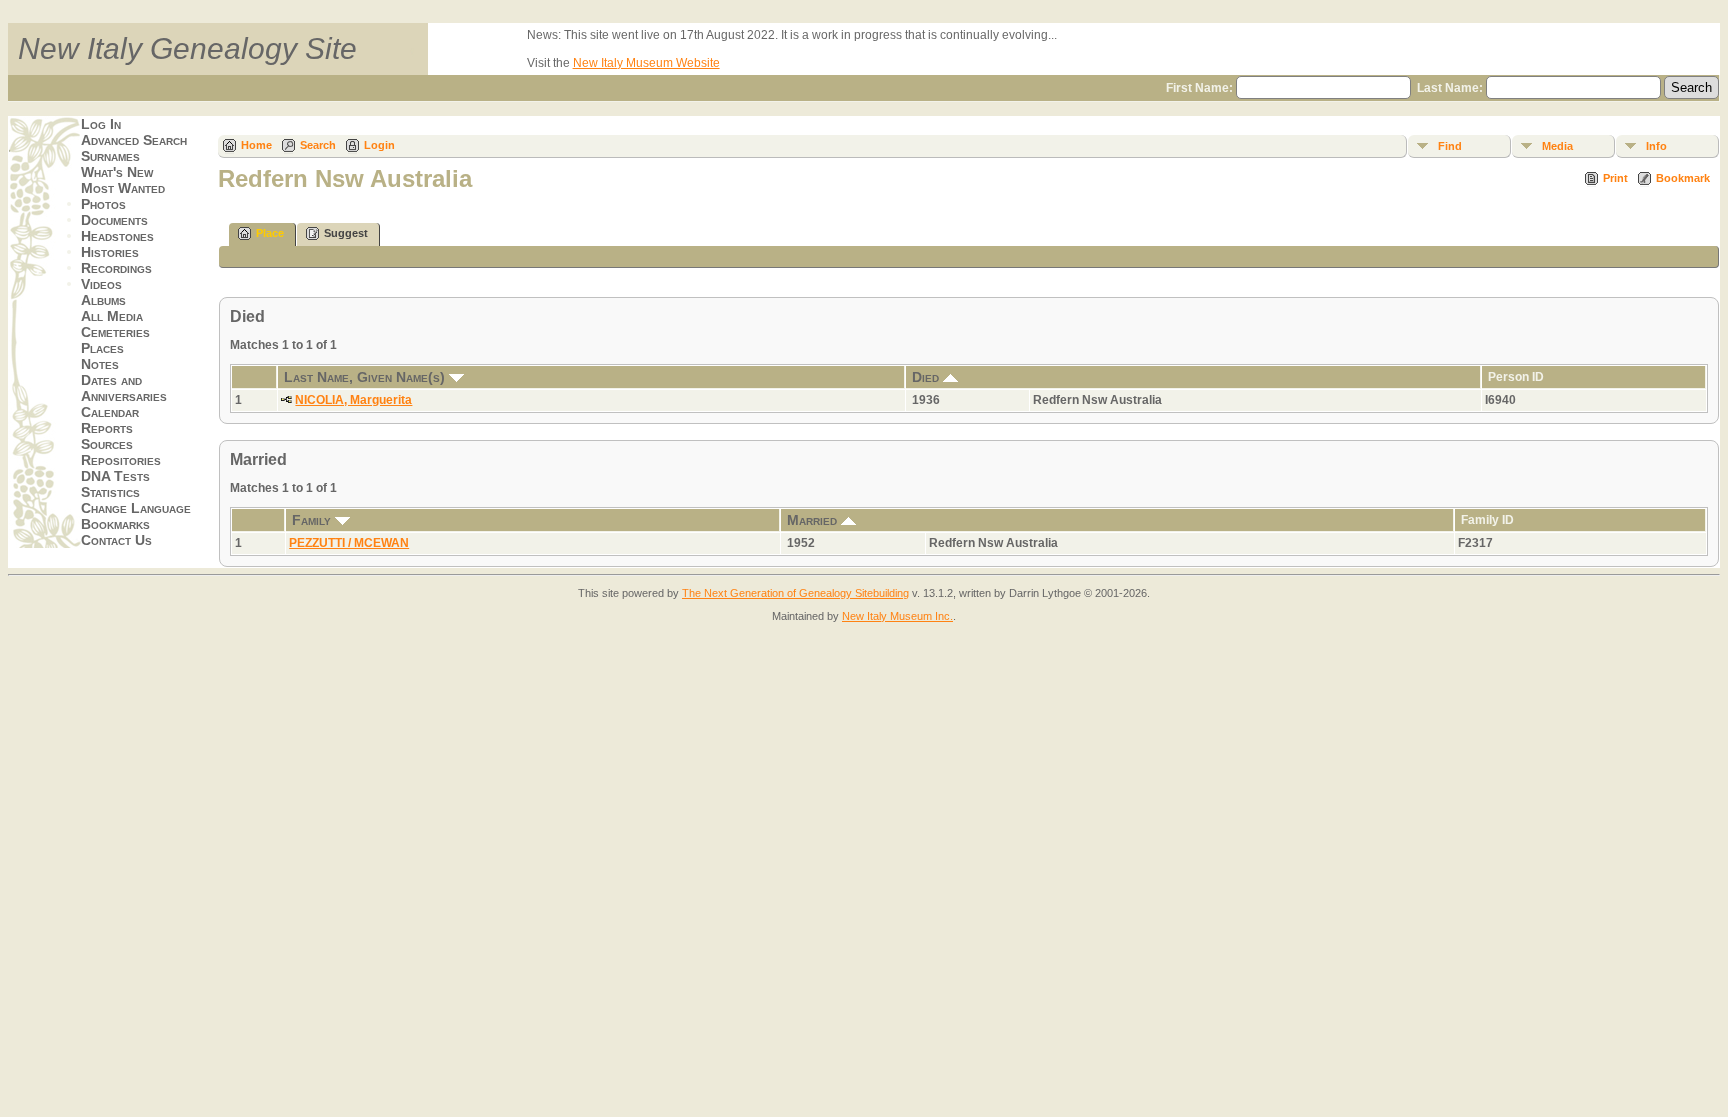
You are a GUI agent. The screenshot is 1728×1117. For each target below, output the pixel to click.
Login (379, 145)
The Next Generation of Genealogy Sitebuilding (795, 593)
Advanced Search (134, 140)
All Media (112, 316)
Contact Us (116, 540)
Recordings (116, 268)
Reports (107, 428)
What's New (117, 172)
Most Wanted (123, 188)
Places (102, 348)
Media (1557, 146)
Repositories (121, 460)
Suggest (346, 233)
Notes (100, 364)
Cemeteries (115, 332)
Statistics (110, 492)
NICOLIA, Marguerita (353, 400)
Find (1450, 146)
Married (814, 520)
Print (1615, 178)
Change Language (136, 508)
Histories (110, 252)
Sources (107, 444)
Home (256, 145)
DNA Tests (115, 476)
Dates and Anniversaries (124, 388)
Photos (103, 204)
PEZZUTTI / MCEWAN (349, 543)
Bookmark (1683, 178)
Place (270, 233)
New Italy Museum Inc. (897, 616)
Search (318, 145)
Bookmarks (115, 524)
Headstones (117, 236)
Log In (101, 124)
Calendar (110, 412)
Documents (114, 220)
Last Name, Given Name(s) (366, 377)
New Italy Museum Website (646, 63)
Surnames (110, 156)
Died (927, 377)
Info (1656, 146)
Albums (103, 300)
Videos (101, 284)
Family (313, 520)
